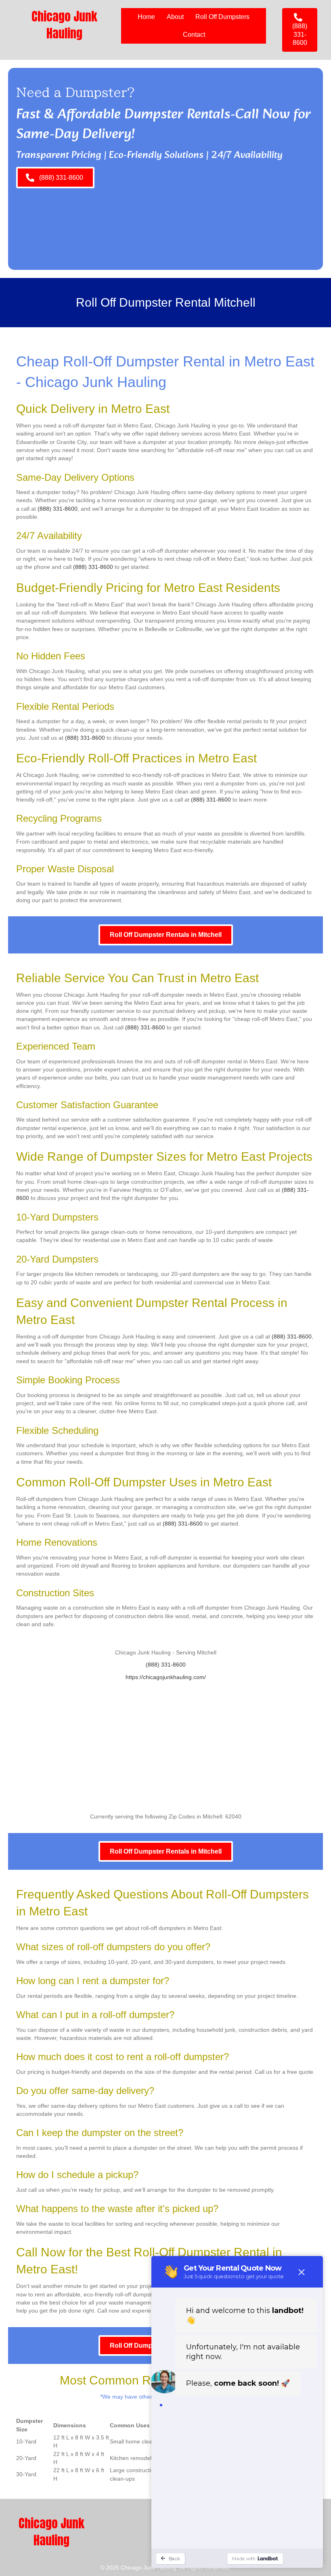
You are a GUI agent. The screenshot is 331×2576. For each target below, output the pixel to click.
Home (146, 17)
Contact (194, 35)
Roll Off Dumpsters (222, 17)
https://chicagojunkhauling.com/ (166, 1677)
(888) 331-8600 (58, 509)
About (175, 17)
